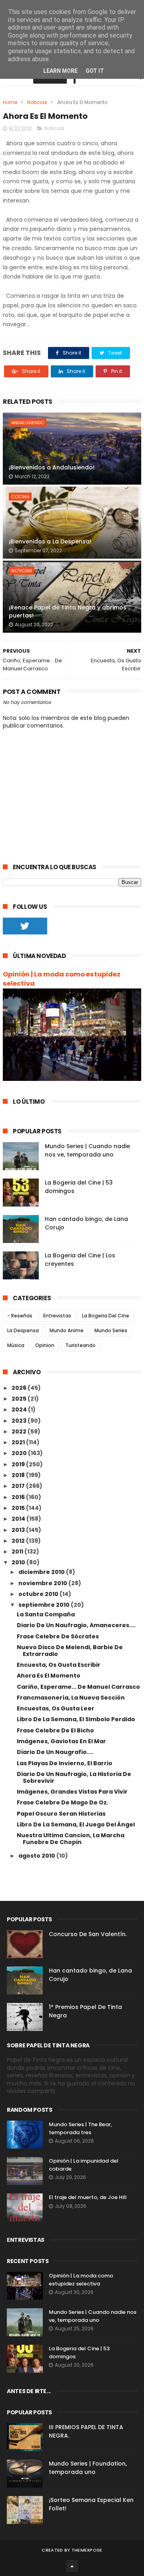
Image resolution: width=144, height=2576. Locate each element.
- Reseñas (20, 1316)
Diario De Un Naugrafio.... (55, 1752)
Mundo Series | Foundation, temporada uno (88, 2468)
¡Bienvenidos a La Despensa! (50, 541)
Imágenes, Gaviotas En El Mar (61, 1741)
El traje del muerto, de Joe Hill (88, 2197)
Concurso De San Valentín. (88, 1934)
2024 (20, 1409)
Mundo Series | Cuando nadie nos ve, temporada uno (87, 1150)
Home (10, 102)
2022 (20, 1431)
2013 (19, 1530)
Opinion (45, 1345)
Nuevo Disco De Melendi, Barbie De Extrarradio (70, 1651)
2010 (19, 1562)
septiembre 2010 (45, 1605)
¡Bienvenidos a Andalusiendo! (52, 467)
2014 (19, 1519)
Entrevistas (57, 1316)
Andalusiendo (28, 423)
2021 (19, 1442)
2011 (18, 1552)
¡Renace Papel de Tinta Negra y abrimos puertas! (68, 611)
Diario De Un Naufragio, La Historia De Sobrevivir (74, 1777)
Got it (95, 71)
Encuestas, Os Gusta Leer (56, 1708)
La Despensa (23, 1330)
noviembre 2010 (43, 1583)
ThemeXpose (87, 2550)
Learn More (60, 71)
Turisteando (80, 1345)
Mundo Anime (67, 1330)
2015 (19, 1508)
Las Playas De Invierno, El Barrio (65, 1763)
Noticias (37, 102)
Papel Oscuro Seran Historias (61, 1814)
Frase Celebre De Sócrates (58, 1636)
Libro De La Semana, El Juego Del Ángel (76, 1824)
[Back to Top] (72, 2566)
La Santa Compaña (46, 1614)
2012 (19, 1541)
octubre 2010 (39, 1594)
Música (16, 1345)
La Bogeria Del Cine (106, 1316)
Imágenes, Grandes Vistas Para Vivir (72, 1792)
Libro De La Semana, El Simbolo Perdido (76, 1719)
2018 (19, 1475)
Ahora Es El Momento (49, 1676)
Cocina (20, 497)
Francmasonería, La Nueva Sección (71, 1698)
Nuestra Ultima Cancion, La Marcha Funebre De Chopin (71, 1839)
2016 (19, 1497)
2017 (19, 1486)
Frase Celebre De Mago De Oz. (63, 1802)
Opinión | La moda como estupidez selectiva (62, 979)
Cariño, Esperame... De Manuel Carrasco (78, 1687)
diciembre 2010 (42, 1572)
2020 (20, 1453)
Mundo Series (111, 1330)
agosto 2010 (37, 1856)
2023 (20, 1421)
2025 (20, 1399)
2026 (20, 1388)
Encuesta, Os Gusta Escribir (59, 1665)
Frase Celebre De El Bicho (55, 1730)
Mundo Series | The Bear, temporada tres (80, 2128)
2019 (19, 1464)
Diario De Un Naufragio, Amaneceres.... (76, 1625)
